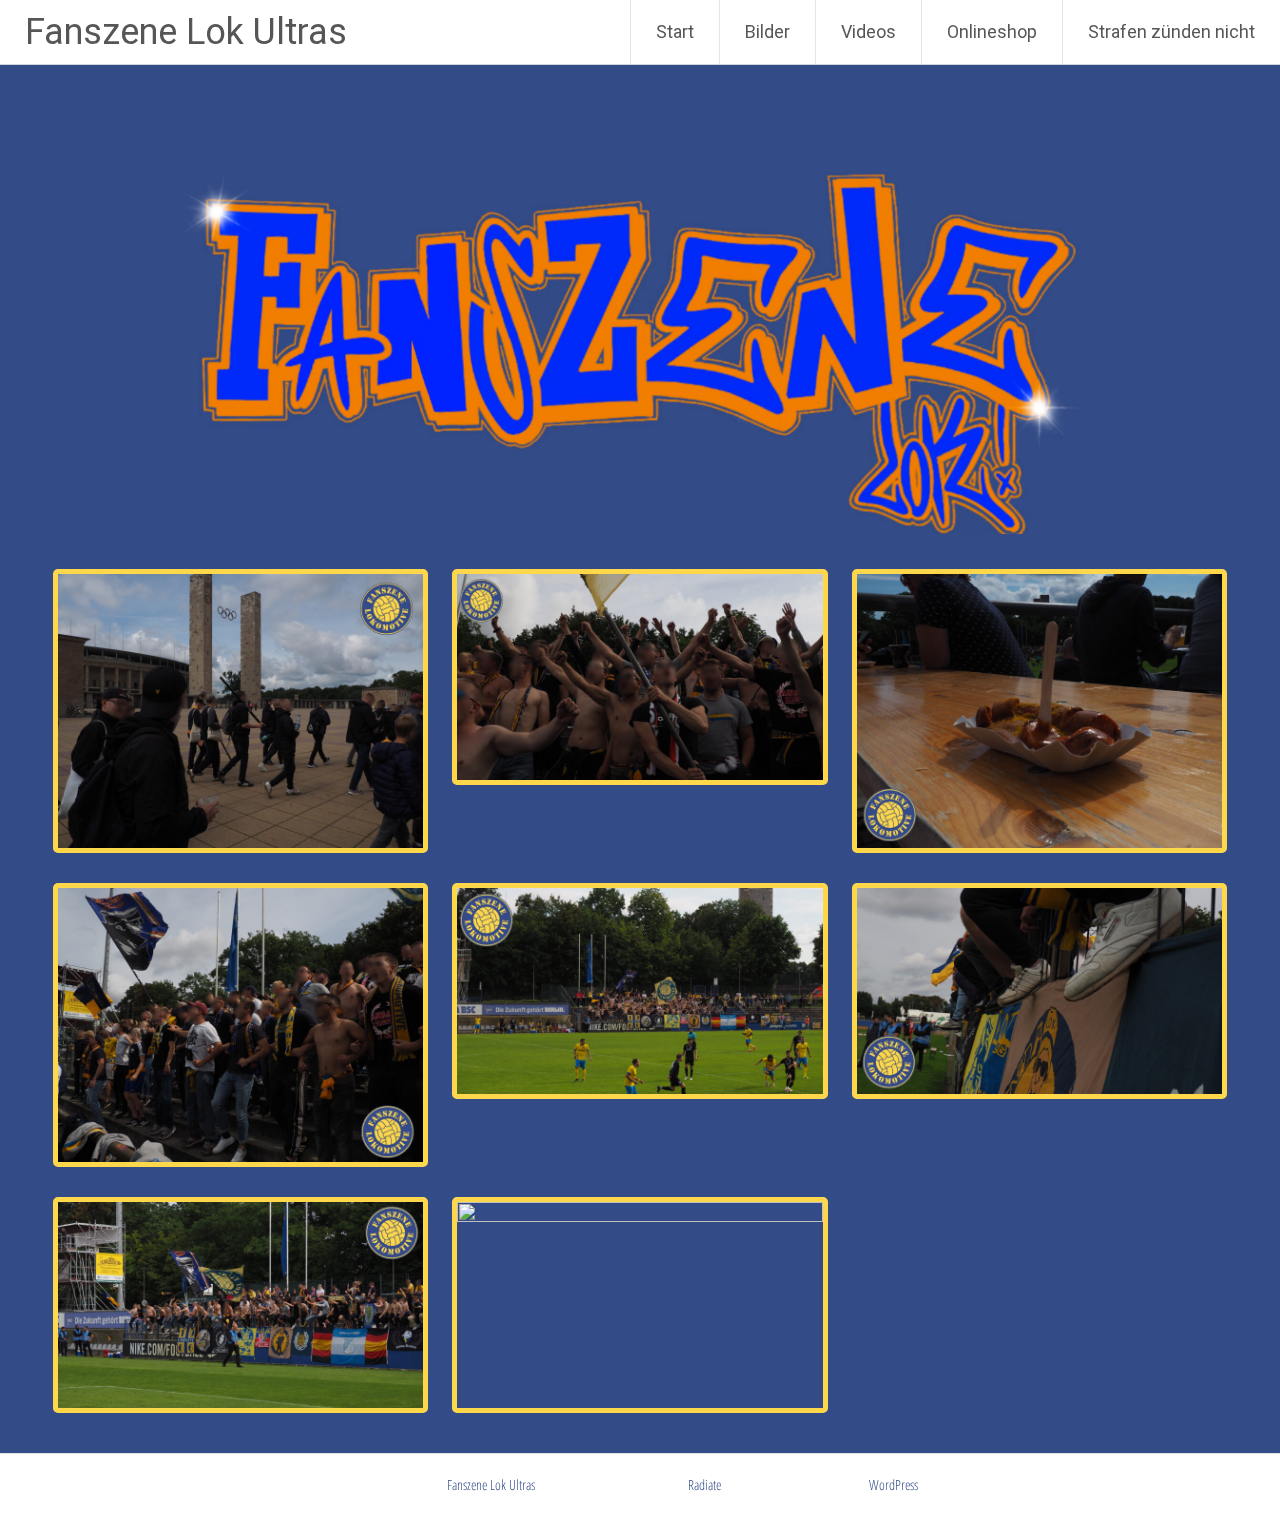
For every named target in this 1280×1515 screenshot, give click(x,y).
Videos (868, 31)
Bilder (767, 31)
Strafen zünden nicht (1171, 31)
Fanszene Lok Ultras (186, 32)
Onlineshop (992, 31)
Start (675, 31)
